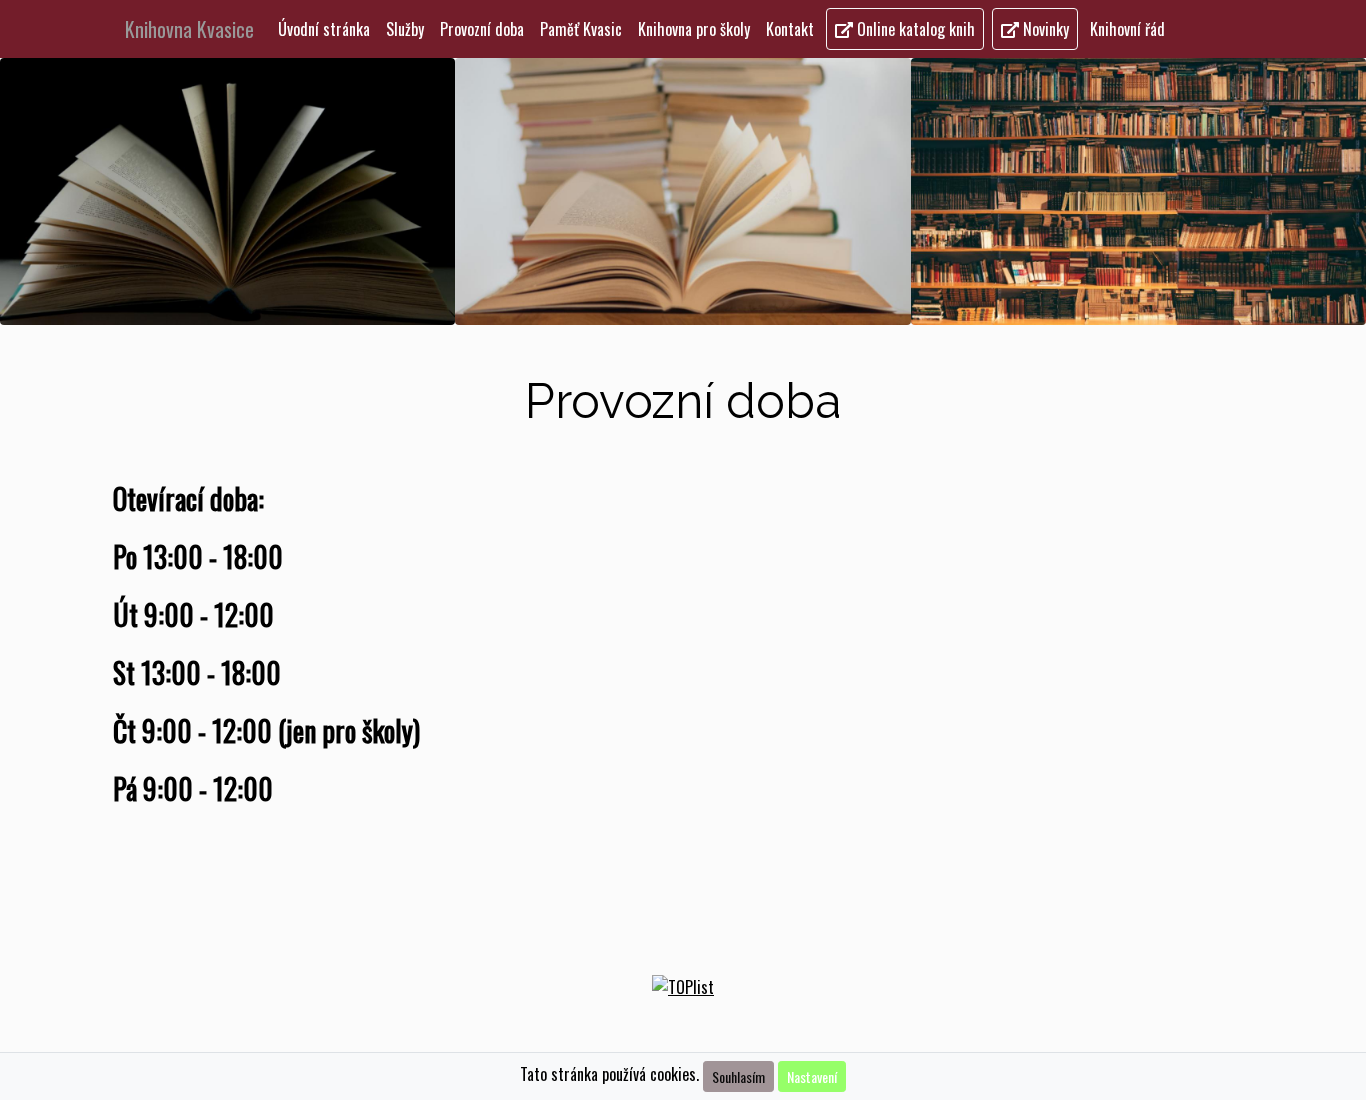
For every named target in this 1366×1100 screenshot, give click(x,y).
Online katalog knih (914, 29)
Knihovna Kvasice (189, 29)
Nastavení (812, 1076)
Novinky (1044, 29)
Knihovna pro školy (694, 29)
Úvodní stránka (324, 29)
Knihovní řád (1127, 29)
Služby (405, 29)
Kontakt (790, 29)
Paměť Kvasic (581, 29)
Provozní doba (486, 28)
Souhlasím (738, 1076)
